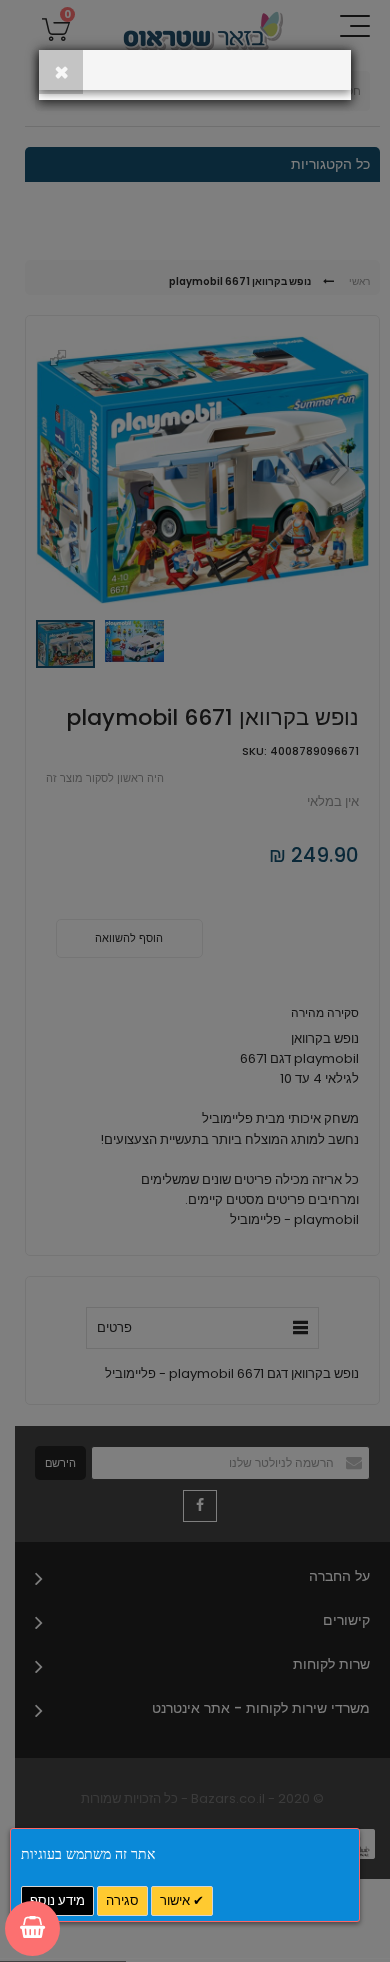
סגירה (122, 1900)
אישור (176, 1900)
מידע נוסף (57, 1900)
